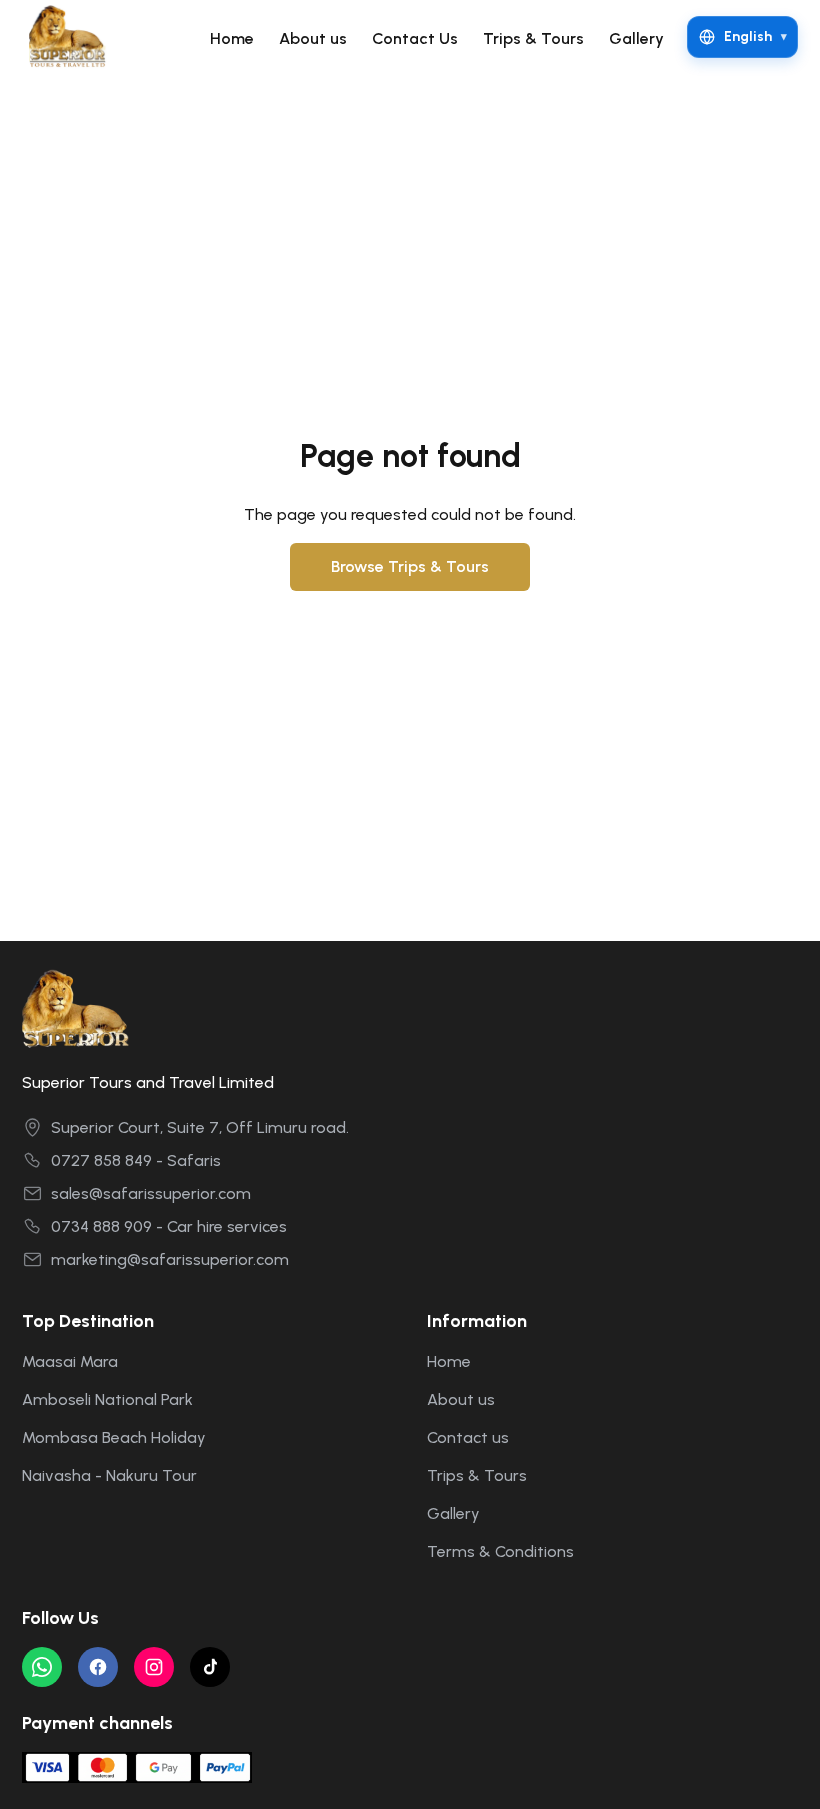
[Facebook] (98, 1667)
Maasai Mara (70, 1361)
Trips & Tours (533, 38)
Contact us (468, 1437)
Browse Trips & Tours (410, 566)
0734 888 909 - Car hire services (169, 1226)
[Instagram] (154, 1667)
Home (232, 38)
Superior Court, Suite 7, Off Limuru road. (200, 1127)
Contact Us (415, 38)
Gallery (636, 38)
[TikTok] (210, 1667)
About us (313, 38)
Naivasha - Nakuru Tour (109, 1475)
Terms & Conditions (500, 1551)
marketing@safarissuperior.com (170, 1259)
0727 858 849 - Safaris (136, 1160)
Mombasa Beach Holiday (114, 1437)
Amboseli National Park (107, 1399)
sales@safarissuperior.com (151, 1193)
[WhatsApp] (42, 1667)
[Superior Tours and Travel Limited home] (74, 37)
